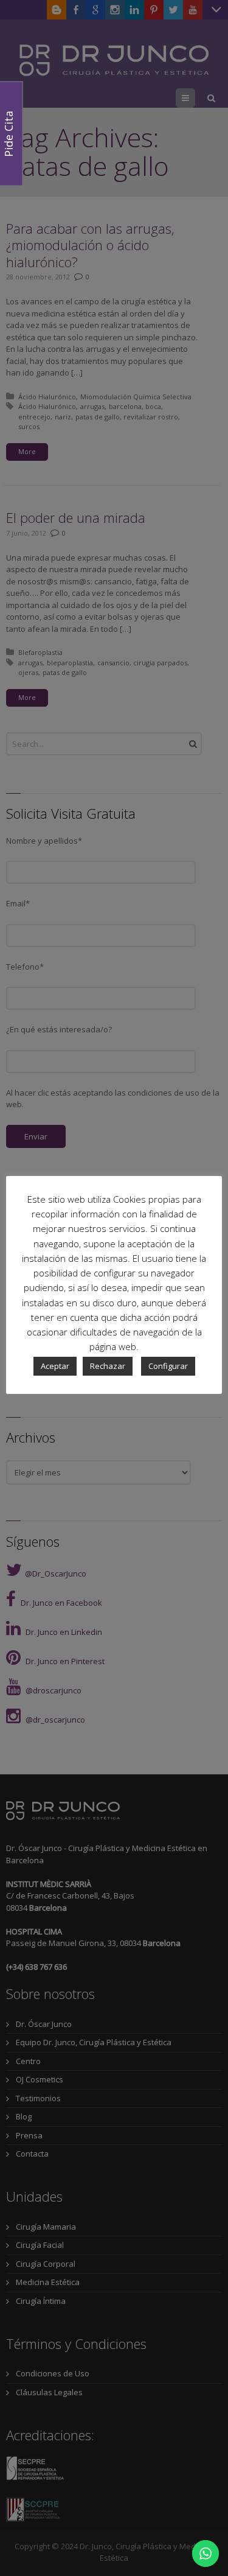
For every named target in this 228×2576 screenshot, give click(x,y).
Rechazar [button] (108, 1366)
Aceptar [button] (55, 1366)
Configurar (168, 1366)
